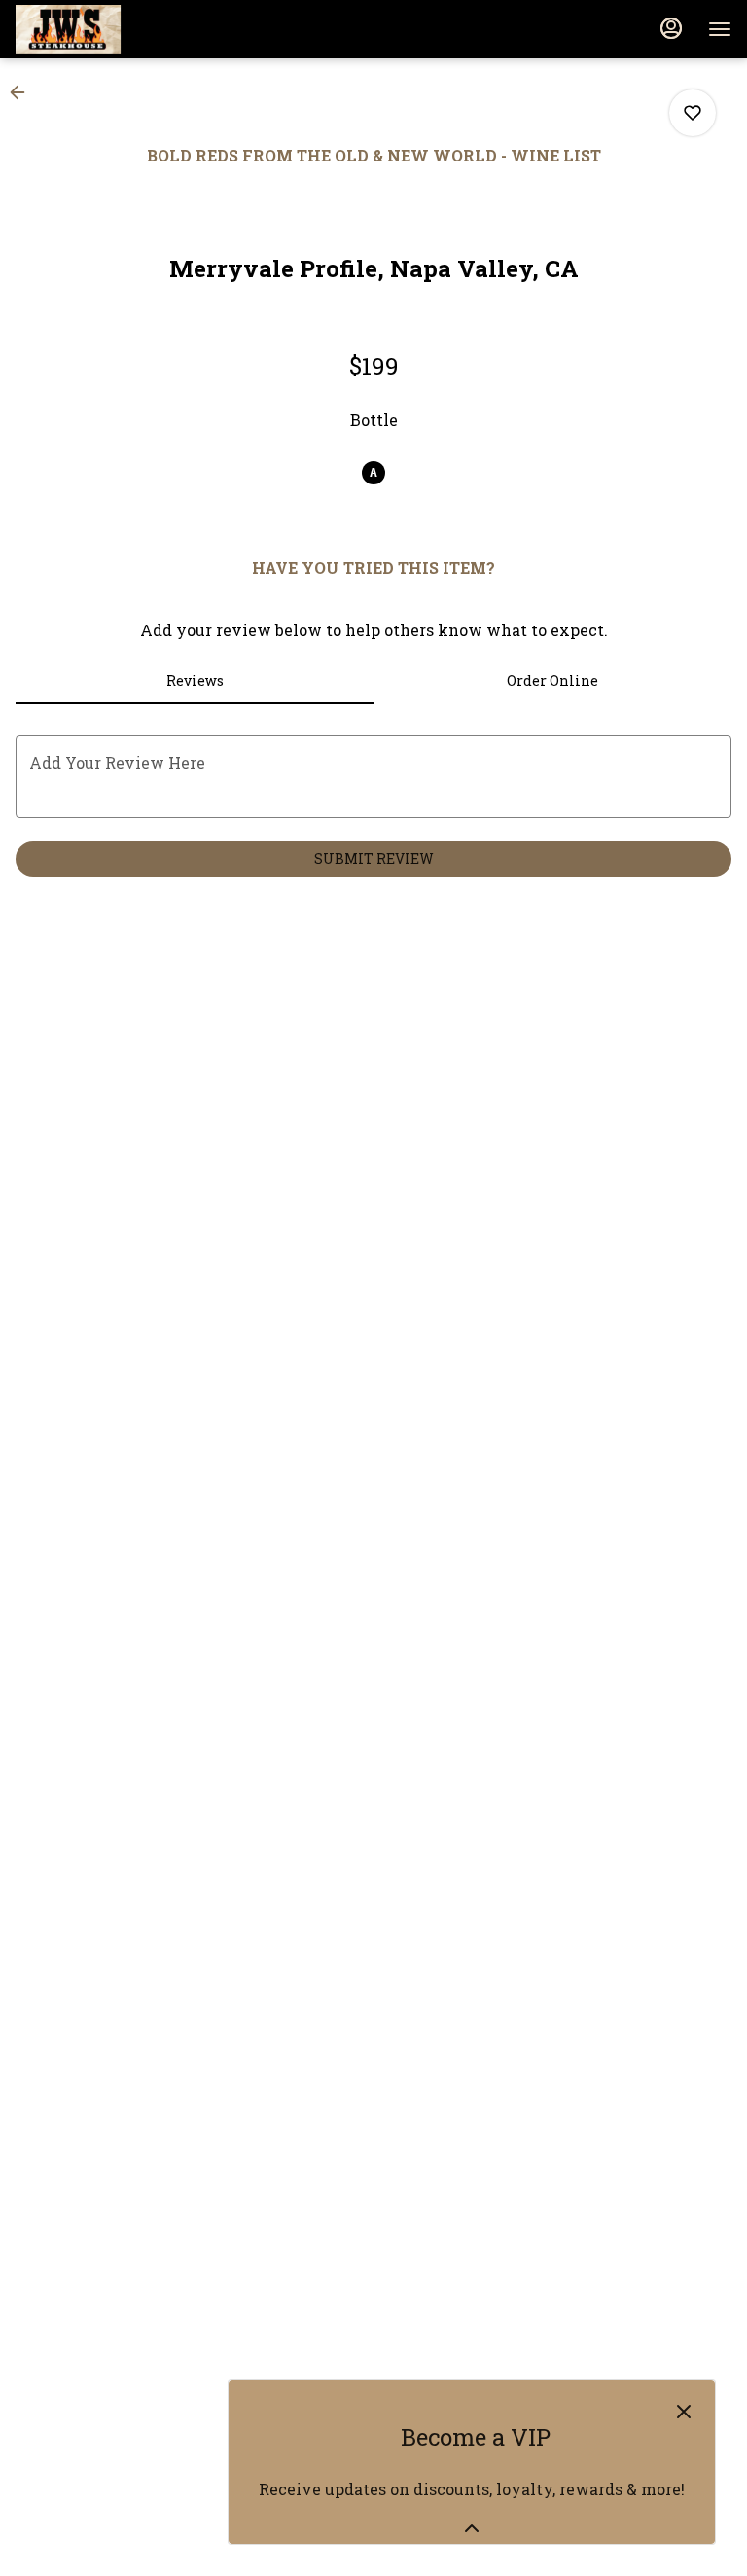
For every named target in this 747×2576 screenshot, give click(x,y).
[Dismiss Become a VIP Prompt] (684, 2412)
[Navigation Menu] (720, 29)
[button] (23, 92)
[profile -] (671, 28)
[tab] (195, 681)
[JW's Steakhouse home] (103, 29)
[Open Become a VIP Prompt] (472, 2528)
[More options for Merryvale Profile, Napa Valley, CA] (693, 113)
